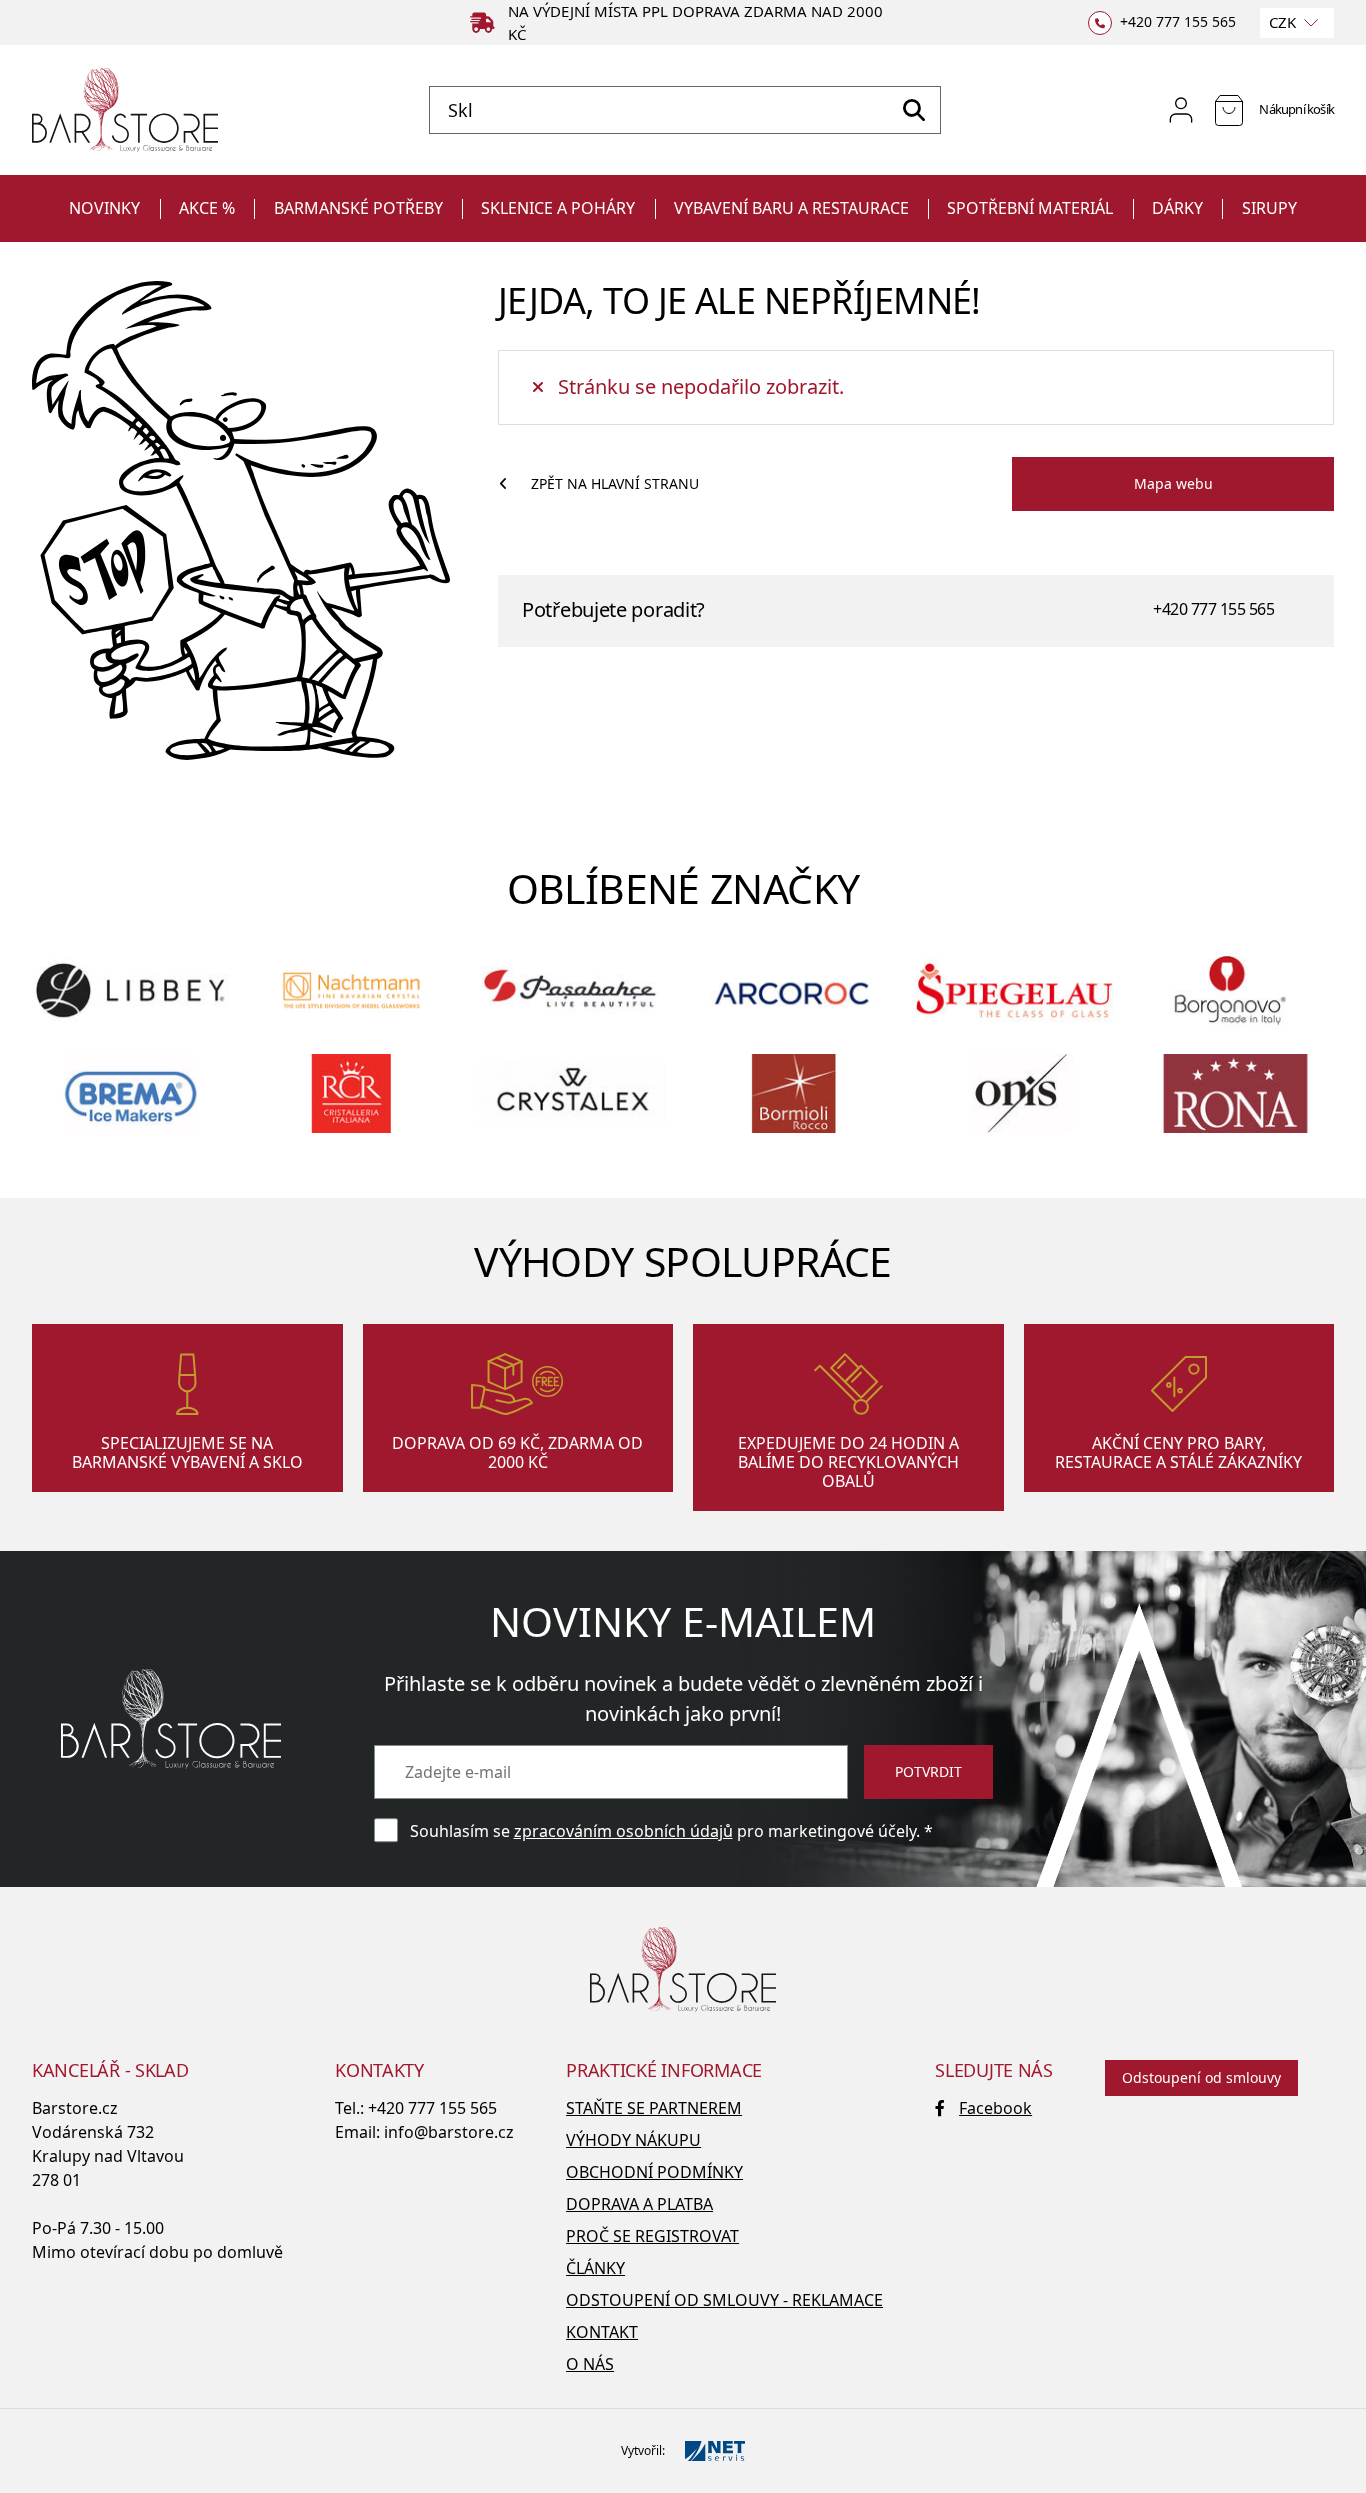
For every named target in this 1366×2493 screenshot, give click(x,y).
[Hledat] (913, 110)
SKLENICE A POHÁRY (558, 208)
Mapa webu (1173, 483)
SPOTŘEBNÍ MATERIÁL (1030, 208)
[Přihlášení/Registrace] (1181, 110)
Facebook (995, 2108)
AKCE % (207, 208)
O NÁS (590, 2364)
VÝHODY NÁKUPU (633, 2140)
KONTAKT (602, 2332)
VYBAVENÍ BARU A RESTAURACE (791, 208)
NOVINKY (104, 208)
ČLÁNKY (595, 2268)
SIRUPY (1269, 208)
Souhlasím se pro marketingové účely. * (671, 1831)
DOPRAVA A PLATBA (639, 2204)
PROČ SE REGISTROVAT (652, 2236)
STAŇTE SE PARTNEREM (654, 2108)
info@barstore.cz (449, 2132)
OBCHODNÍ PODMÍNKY (654, 2172)
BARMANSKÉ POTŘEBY (358, 208)
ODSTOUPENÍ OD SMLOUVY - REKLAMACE (724, 2300)
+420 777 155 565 (1213, 609)
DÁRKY (1177, 208)
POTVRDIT (928, 1771)
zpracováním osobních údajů (623, 1831)
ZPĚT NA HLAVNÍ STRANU (615, 483)
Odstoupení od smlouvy (1201, 2077)
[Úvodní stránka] (125, 110)
